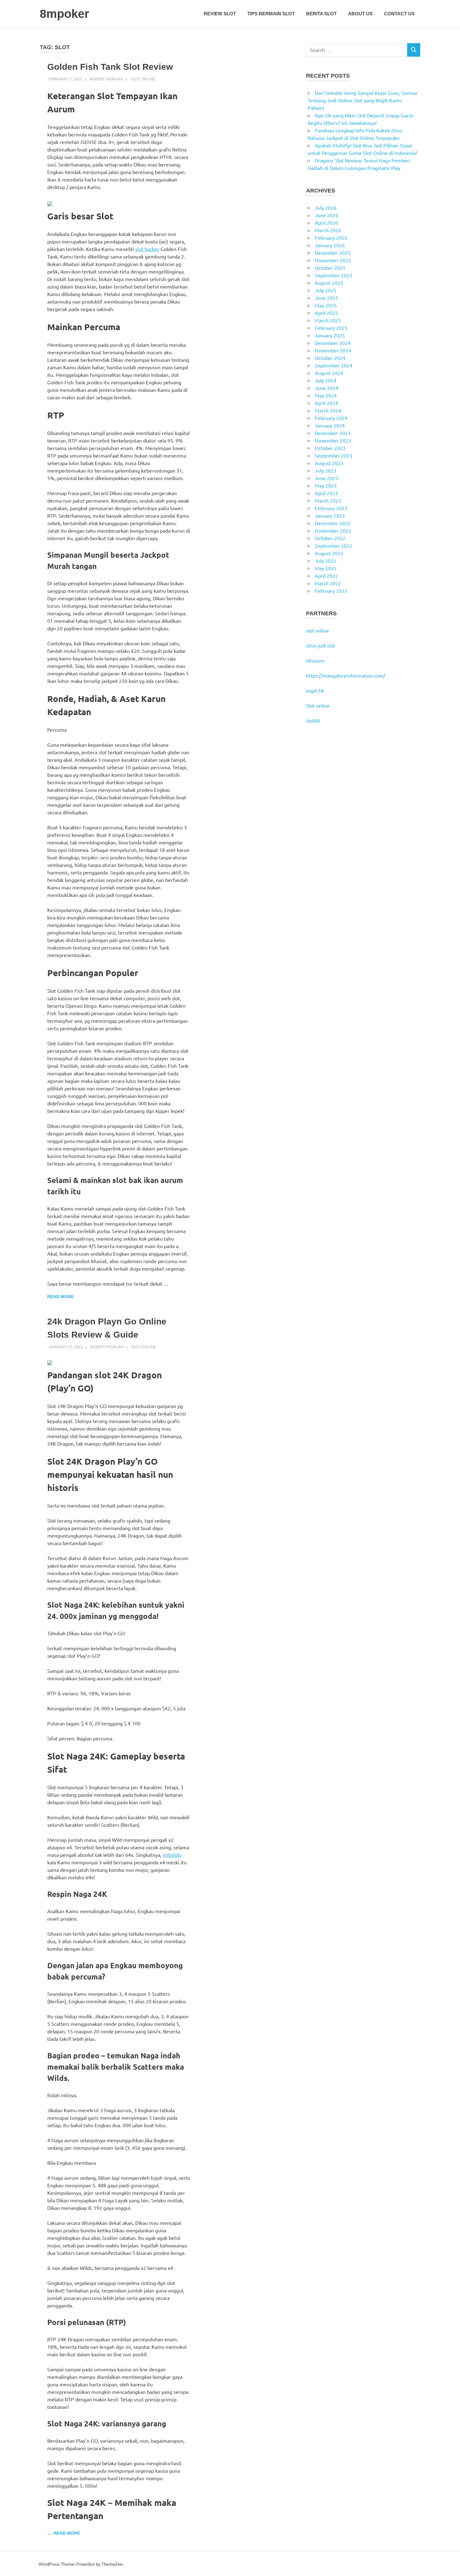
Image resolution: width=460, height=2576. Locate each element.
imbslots (172, 1855)
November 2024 (333, 350)
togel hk (315, 690)
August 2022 (329, 553)
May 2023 (326, 485)
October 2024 (330, 358)
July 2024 (326, 380)
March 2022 (328, 583)
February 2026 (331, 238)
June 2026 (327, 215)
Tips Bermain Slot (271, 14)
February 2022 (331, 591)
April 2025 (326, 313)
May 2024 (326, 395)
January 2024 (330, 425)
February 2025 (331, 328)
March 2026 (328, 230)
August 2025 (329, 283)
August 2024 (329, 373)
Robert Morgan (106, 79)
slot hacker (147, 249)
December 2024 (333, 343)
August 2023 (329, 463)
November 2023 (333, 440)
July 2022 (326, 561)
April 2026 (326, 223)
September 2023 (334, 455)
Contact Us (399, 14)
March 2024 (328, 410)
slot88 (313, 720)
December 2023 (333, 433)
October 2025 (330, 268)
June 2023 (327, 478)
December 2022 (333, 523)
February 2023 (331, 508)
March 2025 (328, 320)
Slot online (318, 705)
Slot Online (143, 79)
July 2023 (326, 470)
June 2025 (327, 298)
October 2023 (330, 448)
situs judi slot (321, 645)
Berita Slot (321, 14)
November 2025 (333, 260)
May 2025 (326, 305)
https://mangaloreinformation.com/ (346, 675)
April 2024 (326, 403)
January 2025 (330, 335)
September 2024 (334, 365)
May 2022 (326, 568)
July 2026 (326, 207)
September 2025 (334, 275)
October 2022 (330, 538)
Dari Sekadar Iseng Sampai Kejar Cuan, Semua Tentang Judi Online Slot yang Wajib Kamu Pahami (362, 100)
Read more (61, 1297)
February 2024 (331, 418)
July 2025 (326, 290)
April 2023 (326, 493)
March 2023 (328, 500)
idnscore (315, 660)
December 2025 (333, 253)
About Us (360, 14)
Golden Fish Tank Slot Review (110, 67)
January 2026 (330, 245)
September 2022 (334, 545)
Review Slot (220, 14)
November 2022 (333, 530)
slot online (318, 630)
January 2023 (330, 515)
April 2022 (326, 576)
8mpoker (64, 14)
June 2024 (327, 388)
